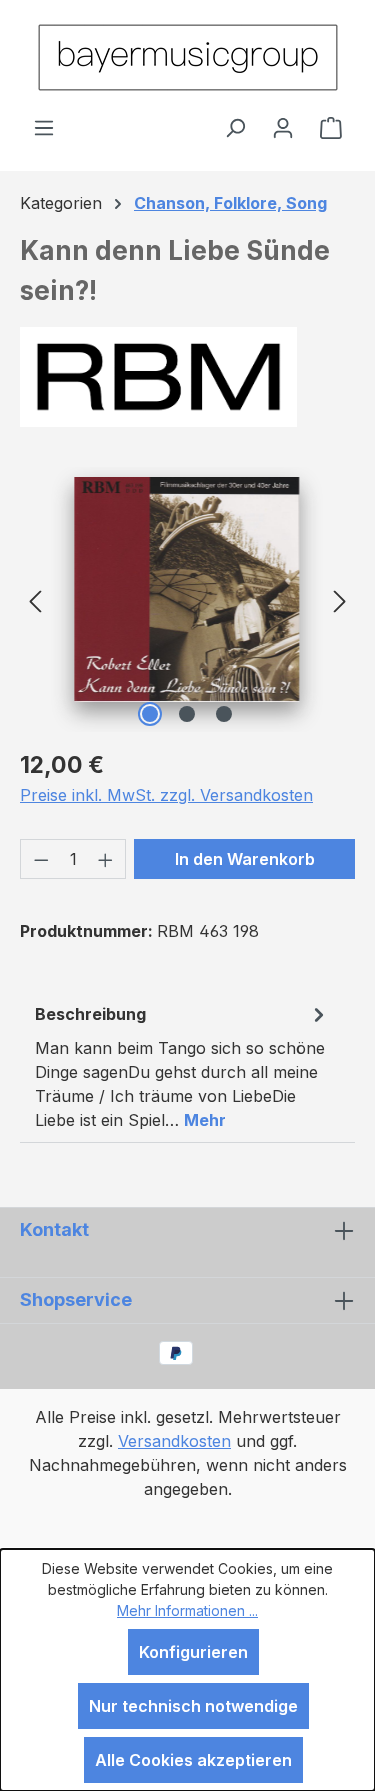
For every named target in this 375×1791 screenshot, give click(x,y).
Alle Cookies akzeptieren (193, 1760)
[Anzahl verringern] (41, 859)
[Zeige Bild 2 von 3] (187, 714)
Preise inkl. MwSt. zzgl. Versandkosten (166, 795)
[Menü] (44, 127)
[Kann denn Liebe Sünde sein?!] (187, 589)
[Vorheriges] (35, 599)
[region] (187, 599)
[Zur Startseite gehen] (187, 57)
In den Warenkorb (245, 859)
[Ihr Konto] (283, 127)
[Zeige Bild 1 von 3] (150, 714)
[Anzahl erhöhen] (106, 859)
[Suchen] (235, 127)
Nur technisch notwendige (193, 1706)
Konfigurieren (193, 1652)
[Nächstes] (340, 599)
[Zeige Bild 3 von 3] (224, 714)
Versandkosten (174, 1441)
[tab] (182, 1066)
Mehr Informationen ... (187, 1610)
